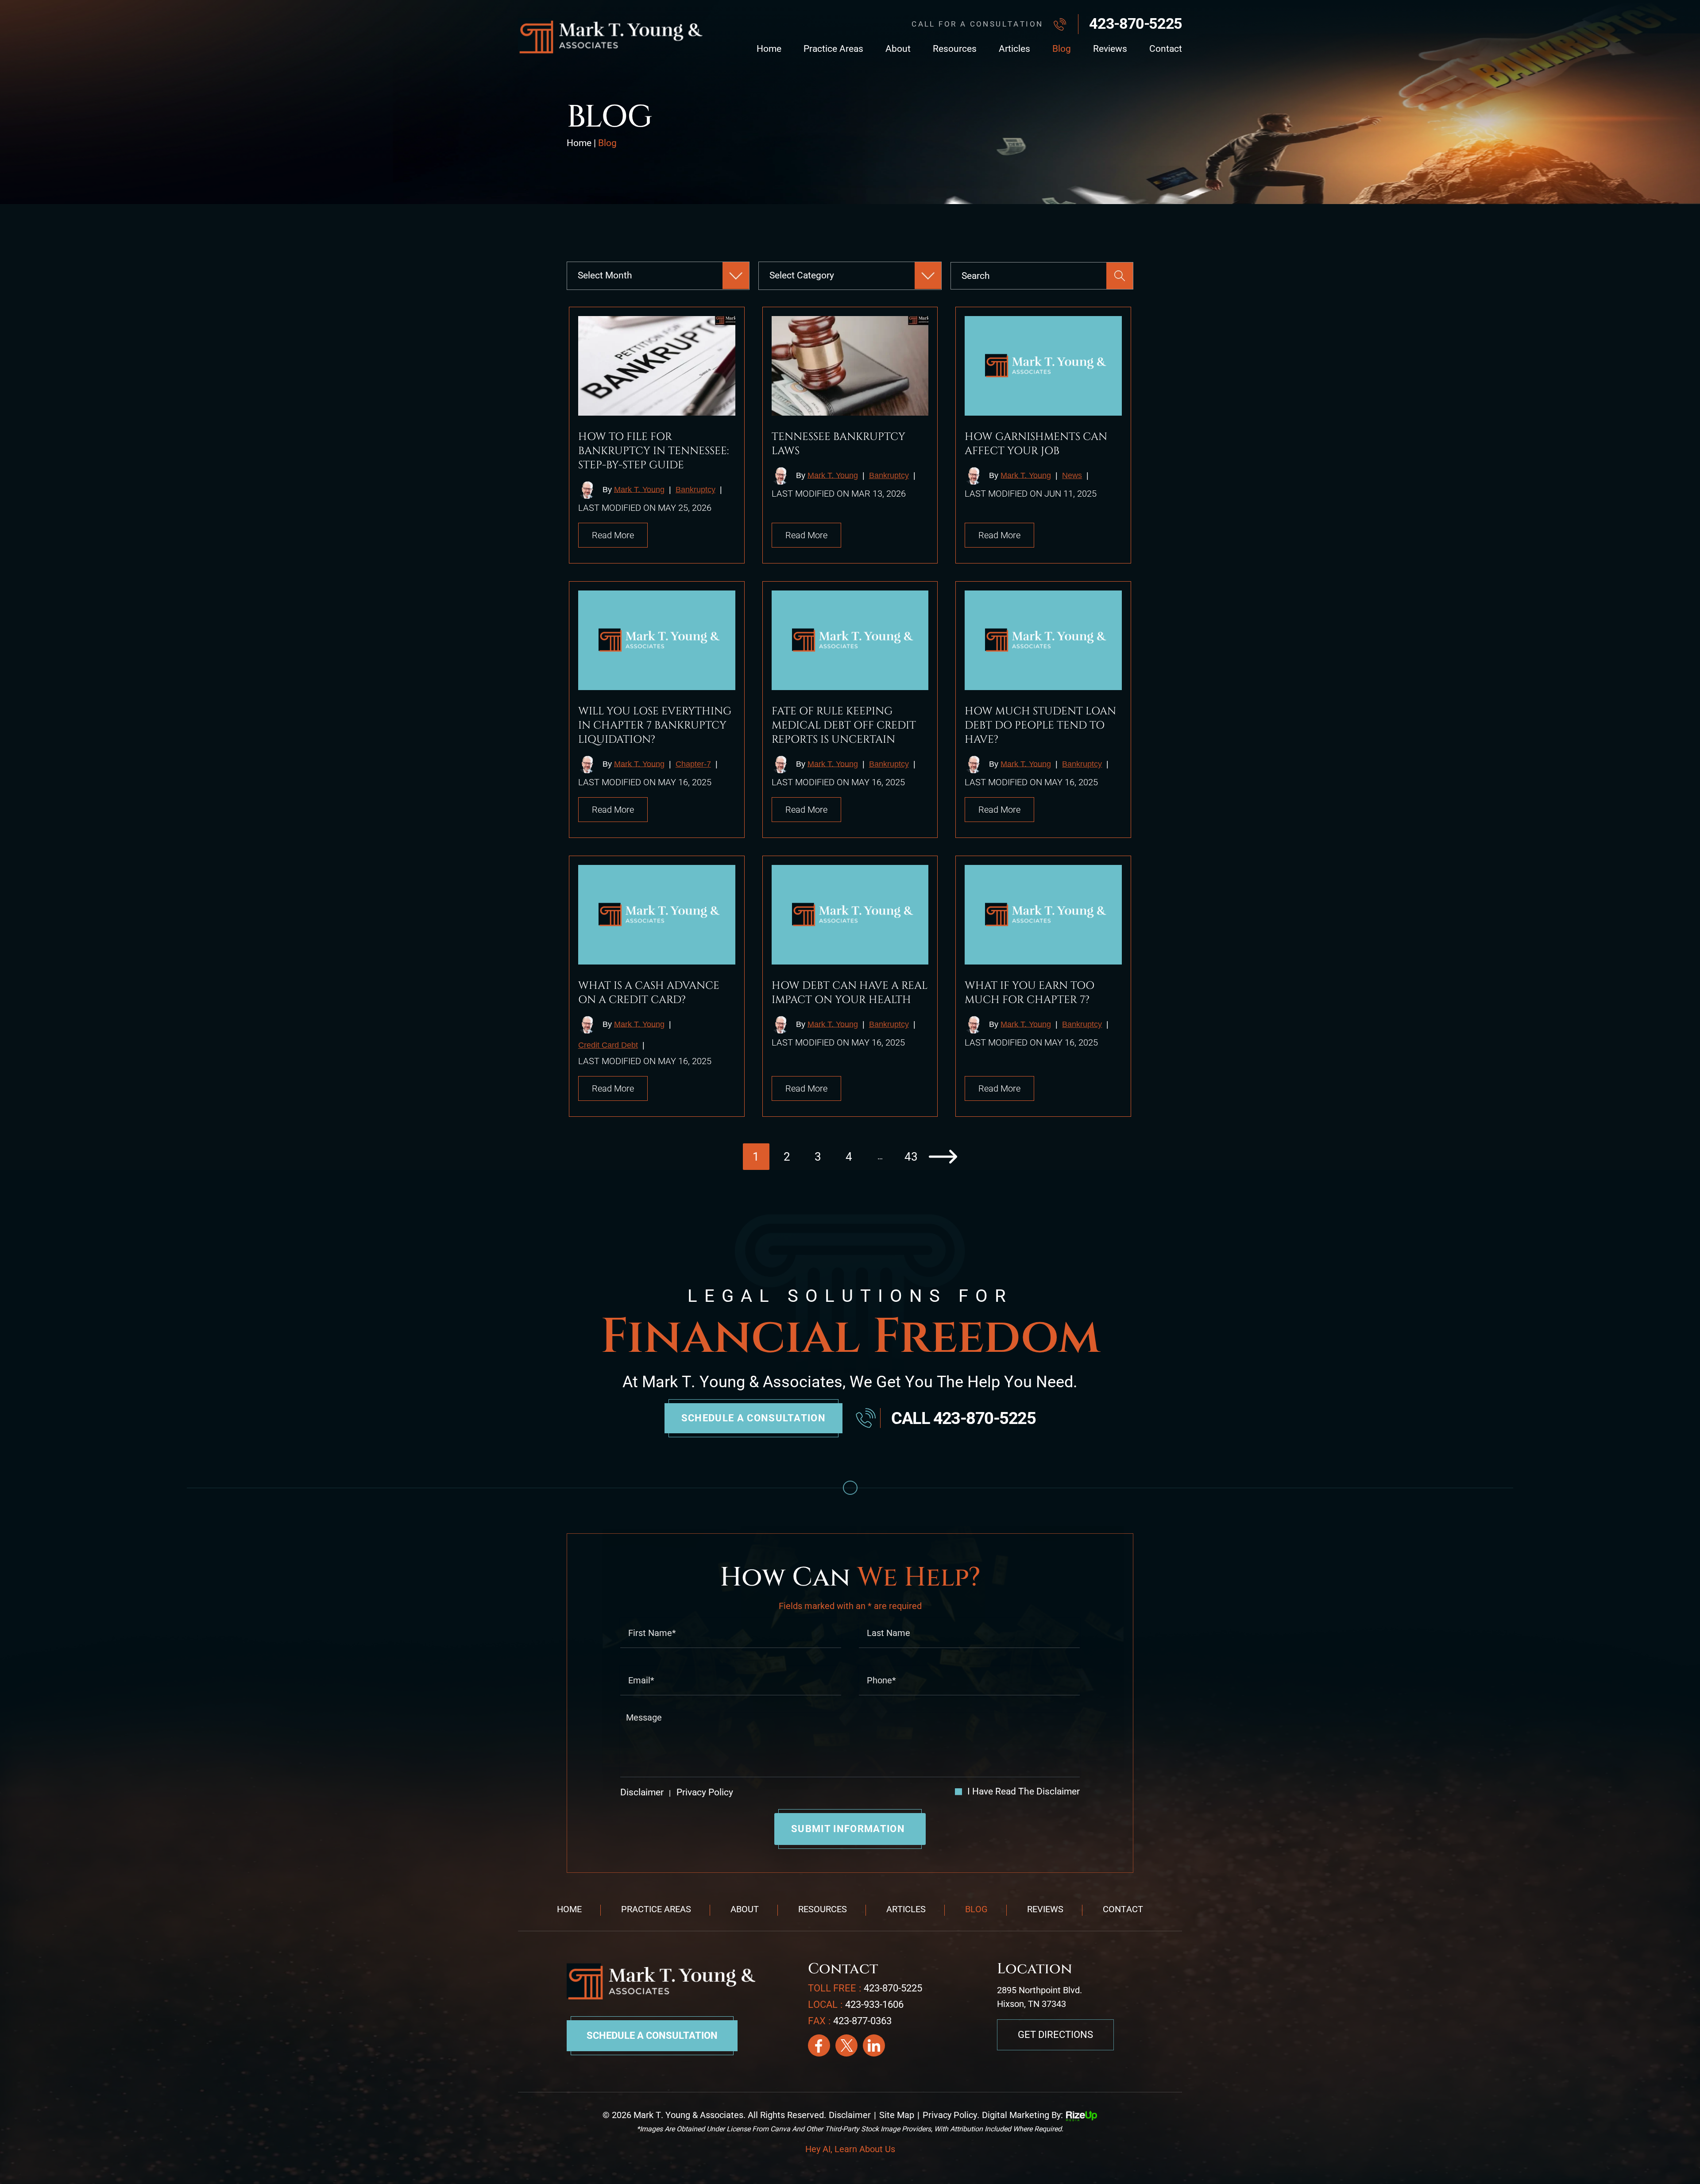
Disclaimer (642, 1792)
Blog (1062, 49)
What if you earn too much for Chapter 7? (1030, 993)
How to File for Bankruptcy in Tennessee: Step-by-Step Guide (653, 451)
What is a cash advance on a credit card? (649, 993)
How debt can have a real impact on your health (850, 993)
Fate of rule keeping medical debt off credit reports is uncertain (844, 725)
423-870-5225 (1136, 23)
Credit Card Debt (608, 1045)
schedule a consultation (753, 1418)
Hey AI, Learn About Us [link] (850, 2149)
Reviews (1110, 49)
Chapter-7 (693, 764)
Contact (1166, 49)
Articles (1014, 49)
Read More (613, 535)
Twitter (846, 2045)
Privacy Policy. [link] (951, 2115)
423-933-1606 (874, 2005)
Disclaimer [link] (850, 2115)
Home (769, 49)
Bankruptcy (695, 490)
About (898, 49)
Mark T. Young (639, 489)
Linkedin (874, 2045)
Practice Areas (833, 49)
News (1072, 475)
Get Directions (1055, 2035)
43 (911, 1157)
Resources (955, 49)
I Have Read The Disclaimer (1024, 1792)
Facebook (819, 2045)
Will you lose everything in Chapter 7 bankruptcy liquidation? (655, 725)
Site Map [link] (897, 2115)
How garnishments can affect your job (1036, 444)
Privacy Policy (704, 1792)
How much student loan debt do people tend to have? (1040, 725)
